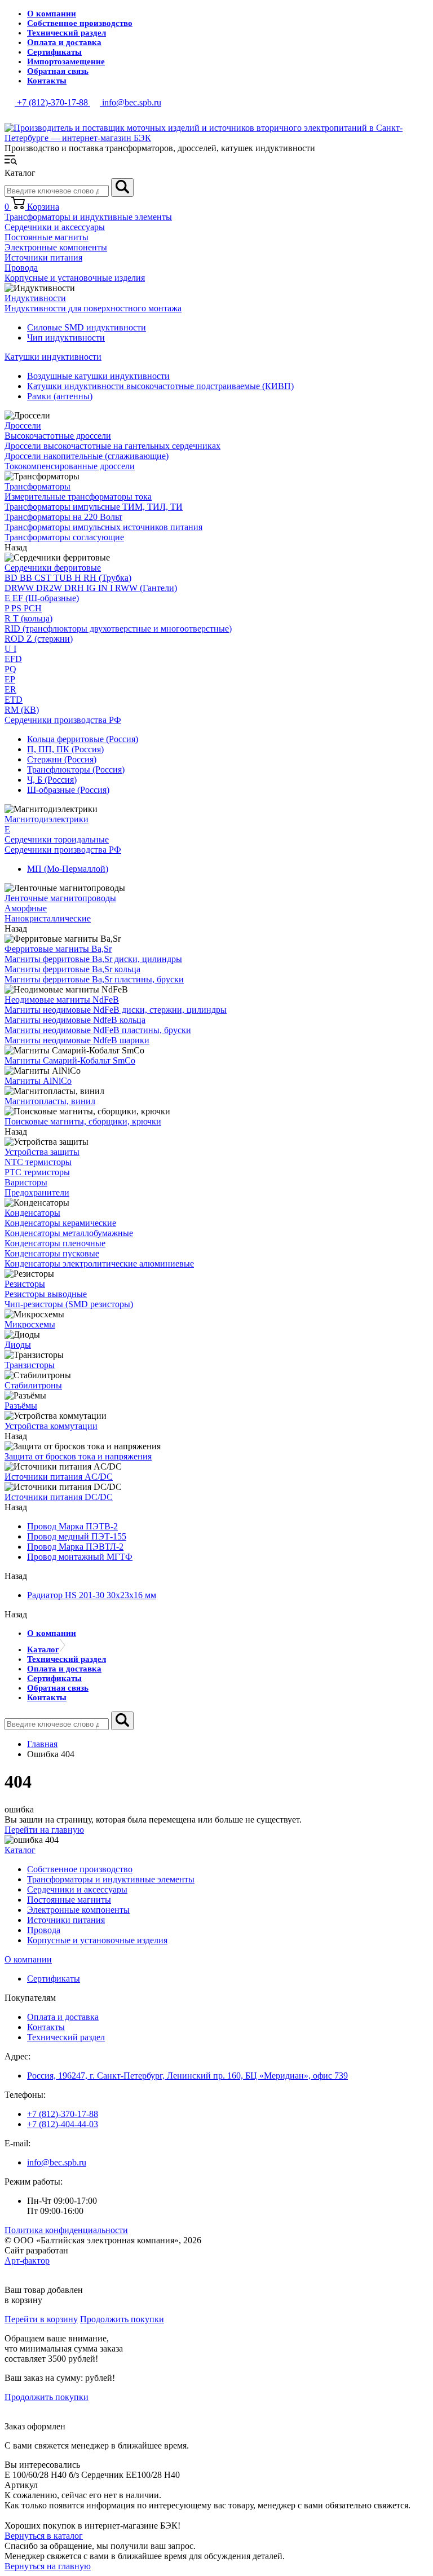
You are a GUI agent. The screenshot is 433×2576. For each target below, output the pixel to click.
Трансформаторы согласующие (64, 537)
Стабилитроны (33, 1385)
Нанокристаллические (48, 918)
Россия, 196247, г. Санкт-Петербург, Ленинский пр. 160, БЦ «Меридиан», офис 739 (187, 2076)
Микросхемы (30, 1324)
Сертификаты (54, 52)
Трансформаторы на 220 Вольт (63, 517)
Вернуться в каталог (44, 2536)
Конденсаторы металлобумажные (69, 1233)
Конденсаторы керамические (60, 1223)
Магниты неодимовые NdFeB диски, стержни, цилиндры (116, 1010)
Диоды (18, 1345)
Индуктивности (35, 298)
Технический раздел (67, 33)
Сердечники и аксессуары (55, 227)
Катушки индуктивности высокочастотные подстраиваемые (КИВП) (160, 386)
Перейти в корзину (41, 2319)
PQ (10, 669)
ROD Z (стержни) (39, 639)
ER (10, 689)
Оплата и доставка (64, 42)
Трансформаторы (37, 486)
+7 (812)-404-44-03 (63, 2124)
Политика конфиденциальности (66, 2230)
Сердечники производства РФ (63, 720)
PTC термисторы (37, 1172)
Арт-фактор (27, 2260)
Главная (42, 1744)
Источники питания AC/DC (59, 1477)
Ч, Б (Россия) (52, 780)
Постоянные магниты (47, 237)
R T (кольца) (28, 618)
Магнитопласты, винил (50, 1101)
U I (10, 649)
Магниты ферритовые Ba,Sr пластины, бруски (94, 979)
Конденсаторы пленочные (55, 1243)
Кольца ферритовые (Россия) (83, 739)
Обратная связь (58, 71)
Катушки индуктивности (53, 357)
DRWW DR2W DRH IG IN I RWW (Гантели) (91, 588)
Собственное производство (80, 23)
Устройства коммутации (51, 1426)
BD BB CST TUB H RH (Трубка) (68, 578)
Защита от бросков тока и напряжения (78, 1456)
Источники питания (43, 257)
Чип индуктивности (66, 338)
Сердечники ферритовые (53, 568)
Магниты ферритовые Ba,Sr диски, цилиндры (93, 959)
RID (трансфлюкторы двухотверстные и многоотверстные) (118, 628)
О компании (52, 14)
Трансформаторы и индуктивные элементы (88, 217)
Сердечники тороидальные (57, 839)
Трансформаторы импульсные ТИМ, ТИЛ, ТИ (94, 507)
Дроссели (23, 425)
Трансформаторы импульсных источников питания (103, 527)
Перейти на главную (44, 1830)
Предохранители (37, 1192)
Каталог (43, 1649)
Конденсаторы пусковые (52, 1253)
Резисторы (25, 1284)
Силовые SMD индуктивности (87, 327)
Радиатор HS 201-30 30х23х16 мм (92, 1595)
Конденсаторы (32, 1213)
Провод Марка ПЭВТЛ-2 (75, 1547)
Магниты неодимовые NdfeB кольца (75, 1020)
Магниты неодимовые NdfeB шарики (77, 1040)
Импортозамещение (66, 61)
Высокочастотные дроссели (58, 436)
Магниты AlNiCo (38, 1081)
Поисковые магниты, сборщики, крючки (83, 1121)
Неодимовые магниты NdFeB (62, 1000)
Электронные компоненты (56, 247)
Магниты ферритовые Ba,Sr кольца (72, 969)
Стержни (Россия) (62, 759)
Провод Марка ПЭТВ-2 (72, 1526)
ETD (14, 700)
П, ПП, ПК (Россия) (65, 749)
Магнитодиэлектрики (47, 819)
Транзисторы (30, 1365)
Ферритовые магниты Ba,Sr (58, 949)
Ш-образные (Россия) (68, 790)
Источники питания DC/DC (59, 1497)
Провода (21, 268)
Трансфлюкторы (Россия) (76, 769)
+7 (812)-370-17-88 (63, 2114)
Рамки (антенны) (60, 396)
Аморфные (26, 908)
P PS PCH (23, 608)
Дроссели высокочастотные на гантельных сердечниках (112, 446)
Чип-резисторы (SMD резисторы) (69, 1304)
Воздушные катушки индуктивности (98, 376)
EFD (13, 659)
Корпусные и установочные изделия (75, 278)
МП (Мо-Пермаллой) (68, 869)
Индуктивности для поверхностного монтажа (93, 308)
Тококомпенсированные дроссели (70, 466)
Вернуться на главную (48, 2566)
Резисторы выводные (46, 1294)
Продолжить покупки (122, 2319)
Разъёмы (21, 1406)
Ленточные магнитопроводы (60, 898)
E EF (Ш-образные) (42, 598)
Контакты (47, 81)
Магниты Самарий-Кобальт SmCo (70, 1060)
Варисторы (26, 1182)
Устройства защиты (42, 1152)
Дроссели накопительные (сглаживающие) (87, 456)
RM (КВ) (22, 710)
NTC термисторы (38, 1162)
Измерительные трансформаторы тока (78, 497)
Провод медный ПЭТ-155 (77, 1536)
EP (10, 679)
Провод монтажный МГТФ (80, 1557)
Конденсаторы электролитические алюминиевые (99, 1263)
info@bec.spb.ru (57, 2162)
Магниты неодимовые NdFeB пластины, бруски (98, 1030)
